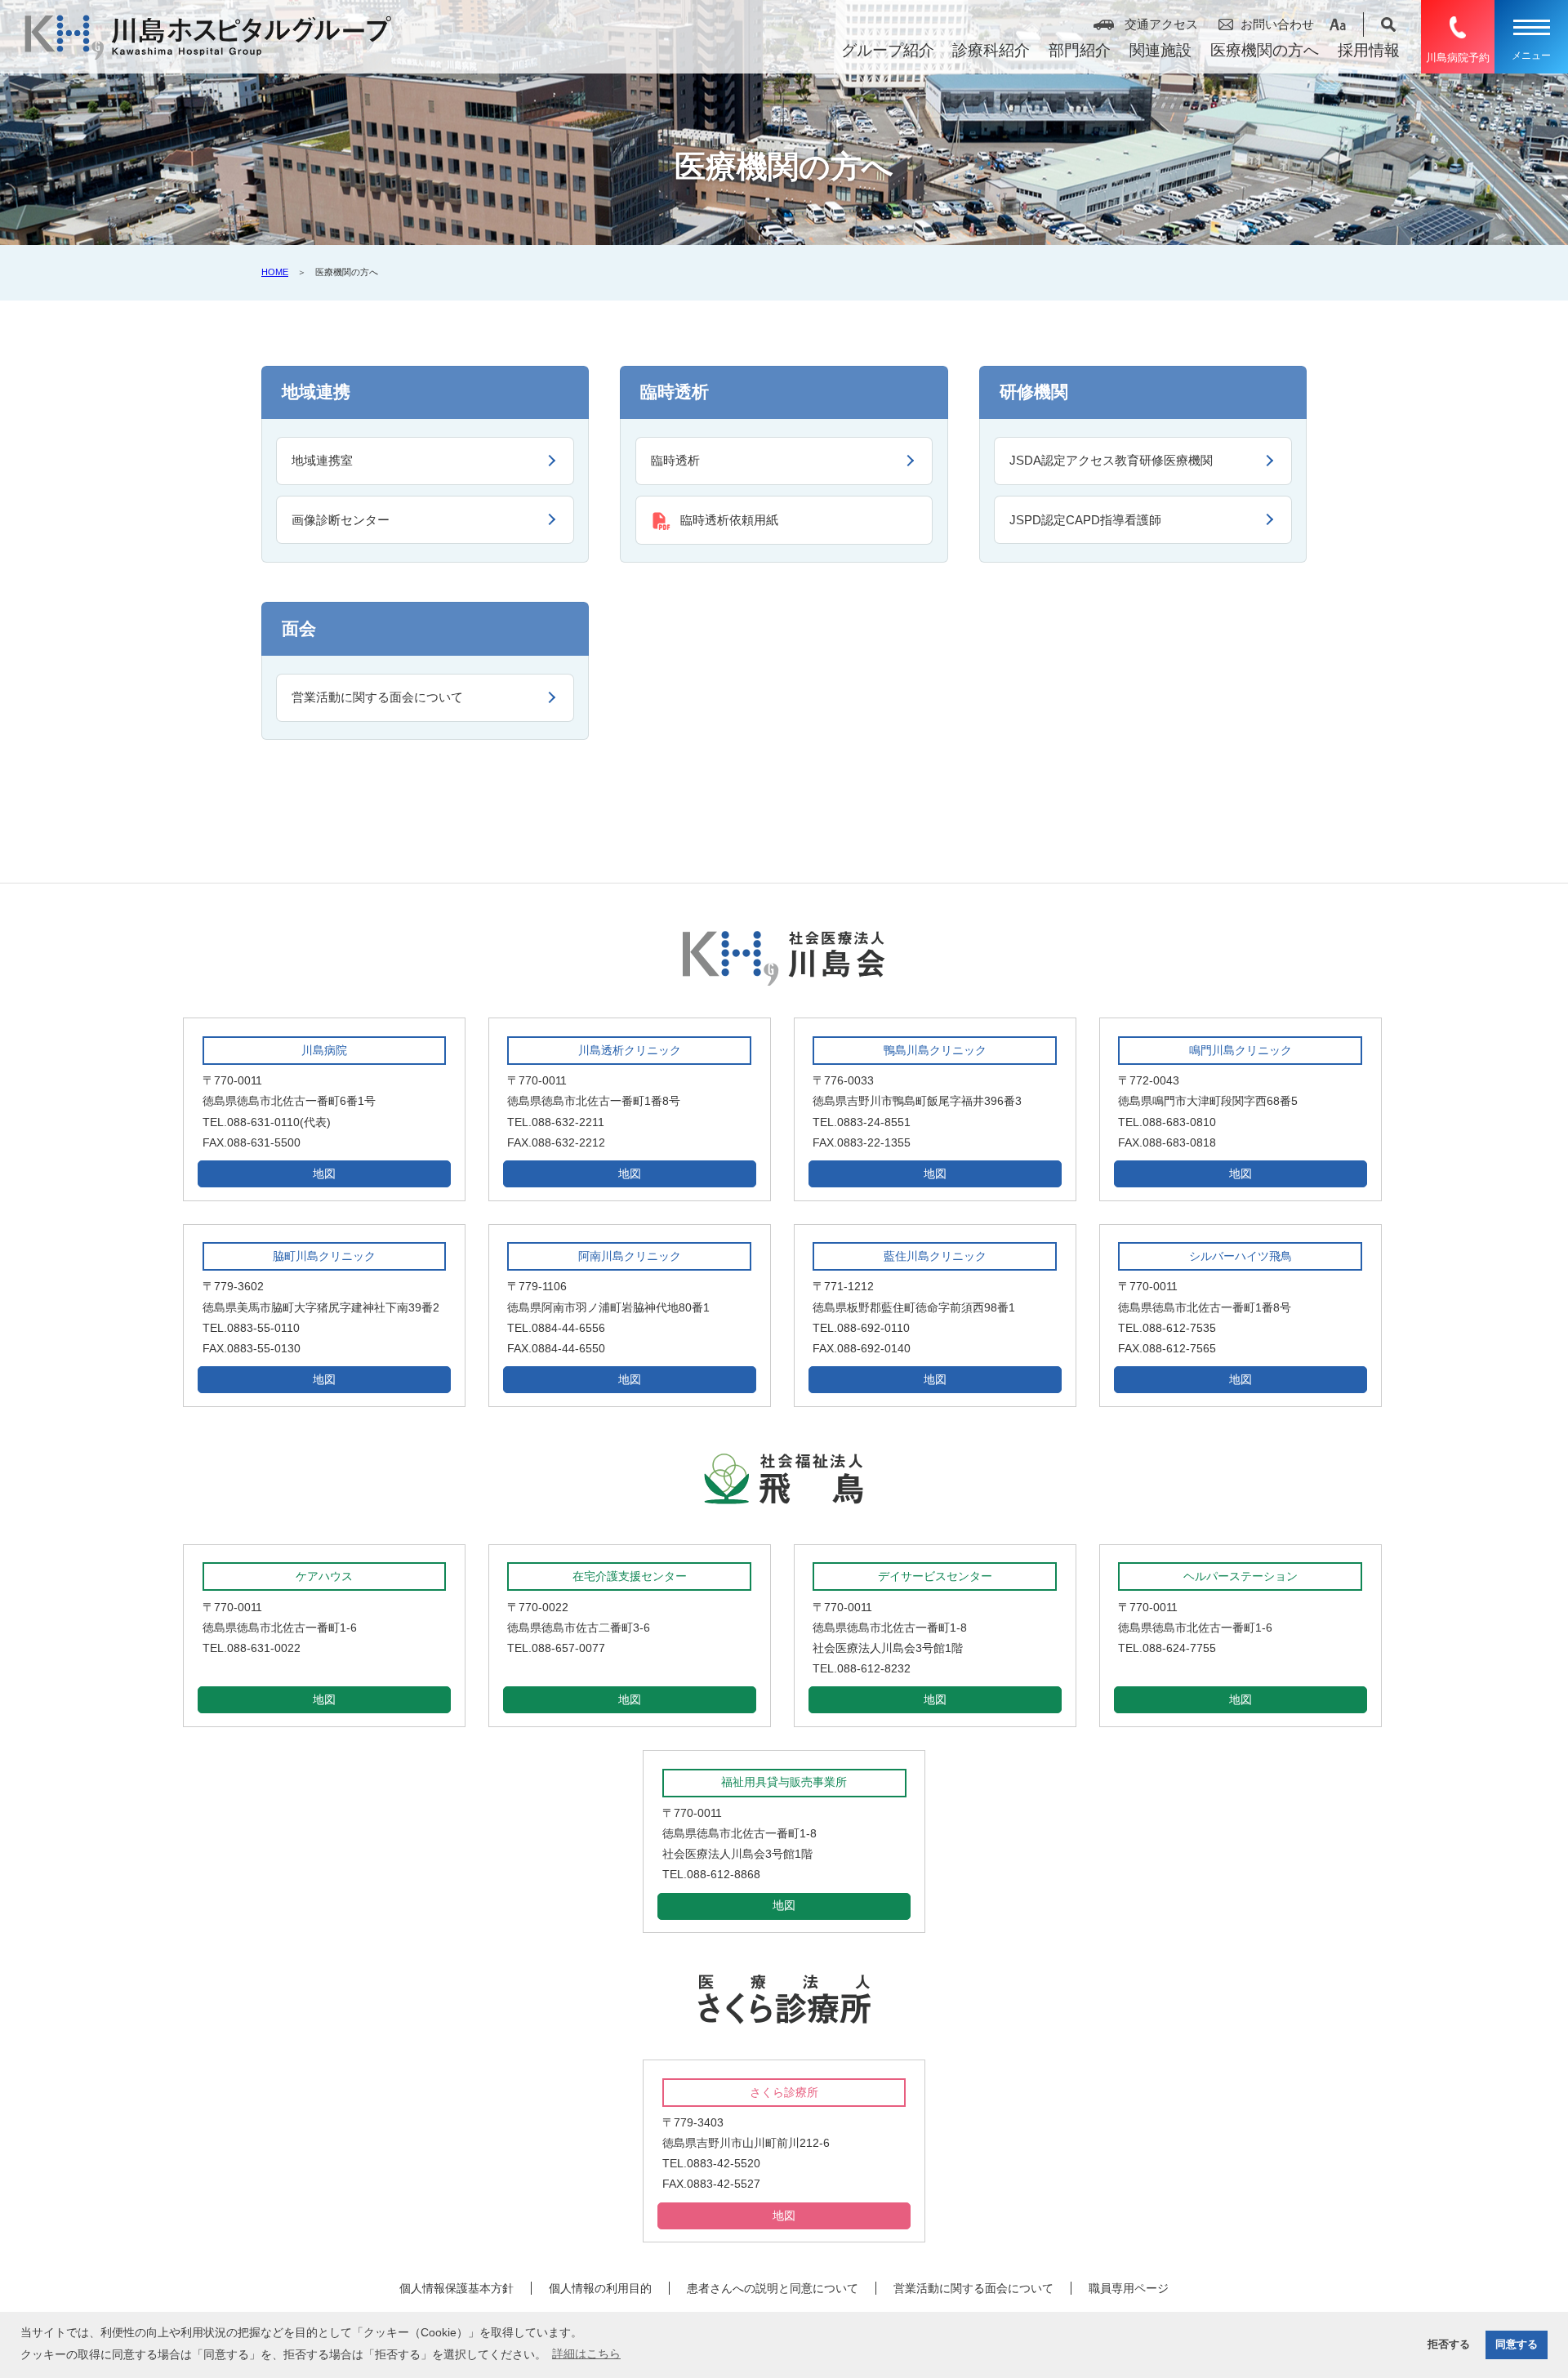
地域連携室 (322, 460)
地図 (324, 1173)
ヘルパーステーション (1241, 1576)
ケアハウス (324, 1576)
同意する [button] (1517, 2345)
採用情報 (1369, 50)
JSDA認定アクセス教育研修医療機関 (1111, 460)
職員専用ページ (1129, 2288)
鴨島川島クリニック (935, 1050)
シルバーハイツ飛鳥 (1241, 1256)
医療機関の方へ (1265, 50)
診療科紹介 (991, 50)
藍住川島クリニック (935, 1256)
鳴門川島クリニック (1241, 1050)
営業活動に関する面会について (377, 697)
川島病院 (324, 1050)
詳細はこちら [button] (586, 2354)
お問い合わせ (1277, 24)
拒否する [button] (1449, 2345)
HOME (275, 272)
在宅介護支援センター (630, 1576)
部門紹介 (1080, 50)
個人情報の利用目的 (600, 2288)
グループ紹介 (888, 50)
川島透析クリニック (630, 1050)
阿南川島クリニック (630, 1256)
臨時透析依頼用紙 (729, 520)
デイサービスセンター (935, 1576)
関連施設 (1160, 50)
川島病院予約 (1458, 58)
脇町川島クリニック (324, 1256)
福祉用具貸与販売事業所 (784, 1782)
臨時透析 (675, 460)
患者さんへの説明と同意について (773, 2288)
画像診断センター (341, 520)
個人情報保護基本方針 (457, 2288)
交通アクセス (1161, 24)
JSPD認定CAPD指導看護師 (1085, 520)
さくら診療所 (784, 2092)
